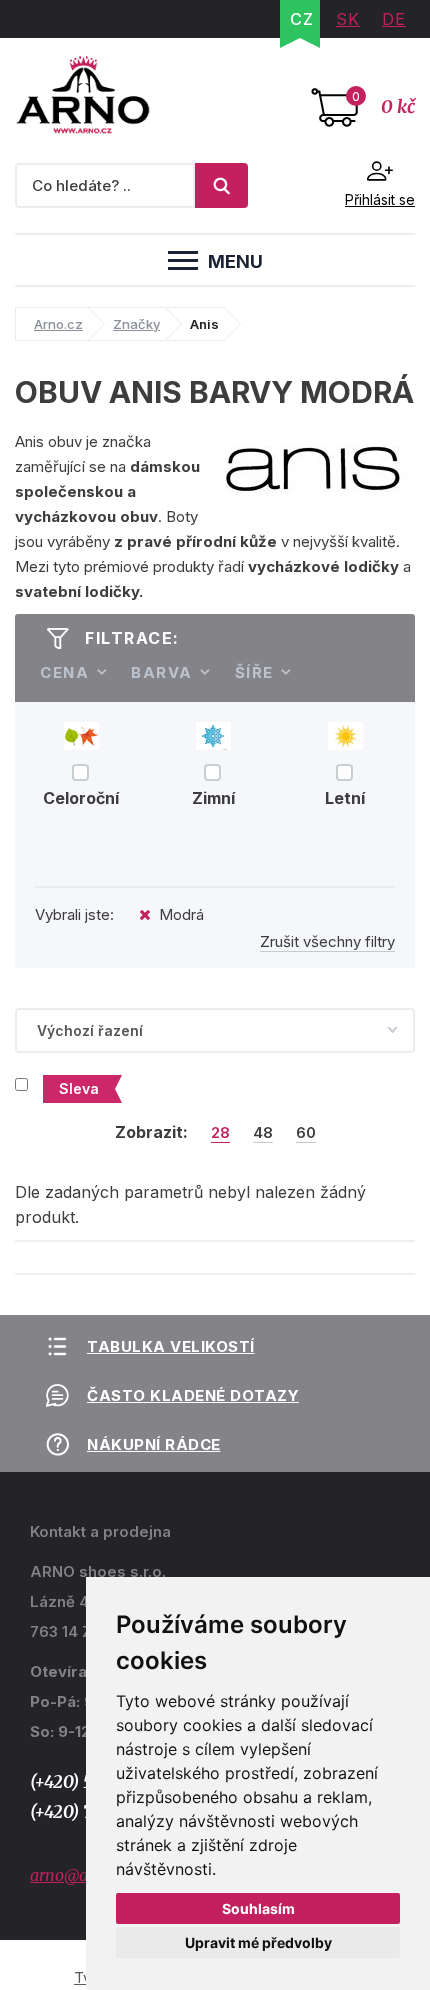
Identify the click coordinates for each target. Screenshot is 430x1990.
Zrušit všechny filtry (327, 941)
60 (306, 1133)
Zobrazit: (151, 1132)
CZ (302, 19)
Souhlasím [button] (258, 1908)
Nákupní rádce (154, 1444)
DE (394, 19)
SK (348, 19)
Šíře (254, 672)
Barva (162, 672)
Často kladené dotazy (193, 1395)
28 (220, 1133)
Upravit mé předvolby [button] (258, 1942)
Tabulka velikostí (171, 1346)
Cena (64, 672)
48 (263, 1133)
